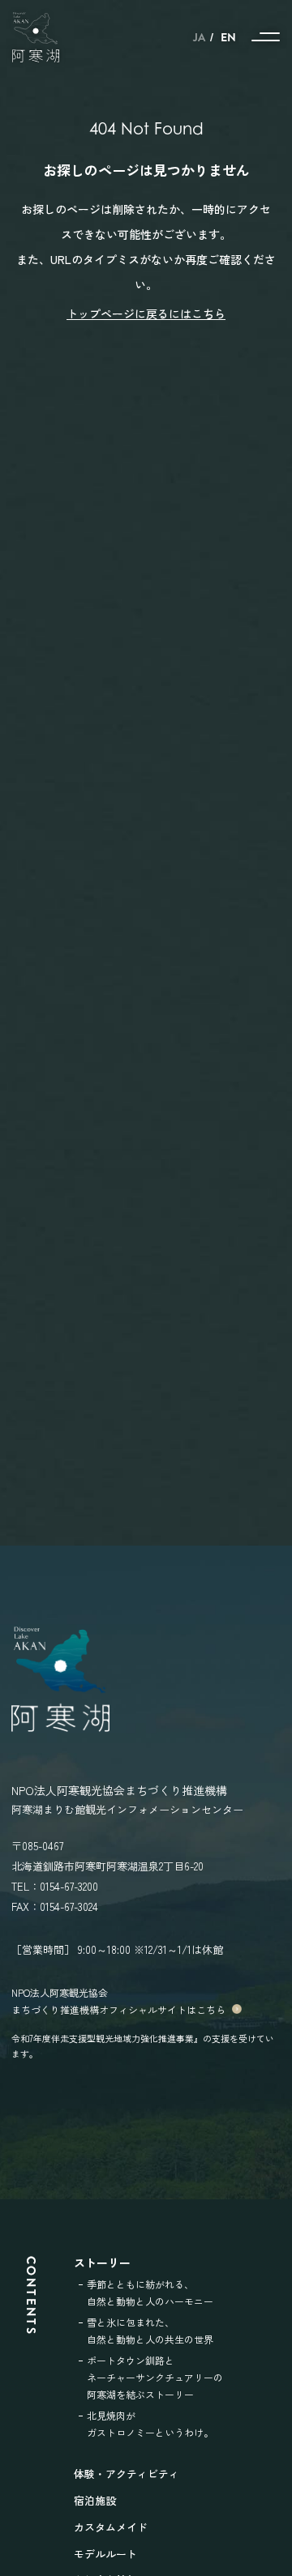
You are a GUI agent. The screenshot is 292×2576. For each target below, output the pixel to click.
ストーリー (102, 2263)
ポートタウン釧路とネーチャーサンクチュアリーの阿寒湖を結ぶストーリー (155, 2377)
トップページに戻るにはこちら (146, 313)
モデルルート (105, 2554)
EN (228, 37)
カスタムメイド (111, 2527)
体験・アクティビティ (127, 2474)
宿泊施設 (95, 2500)
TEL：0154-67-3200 (55, 1886)
